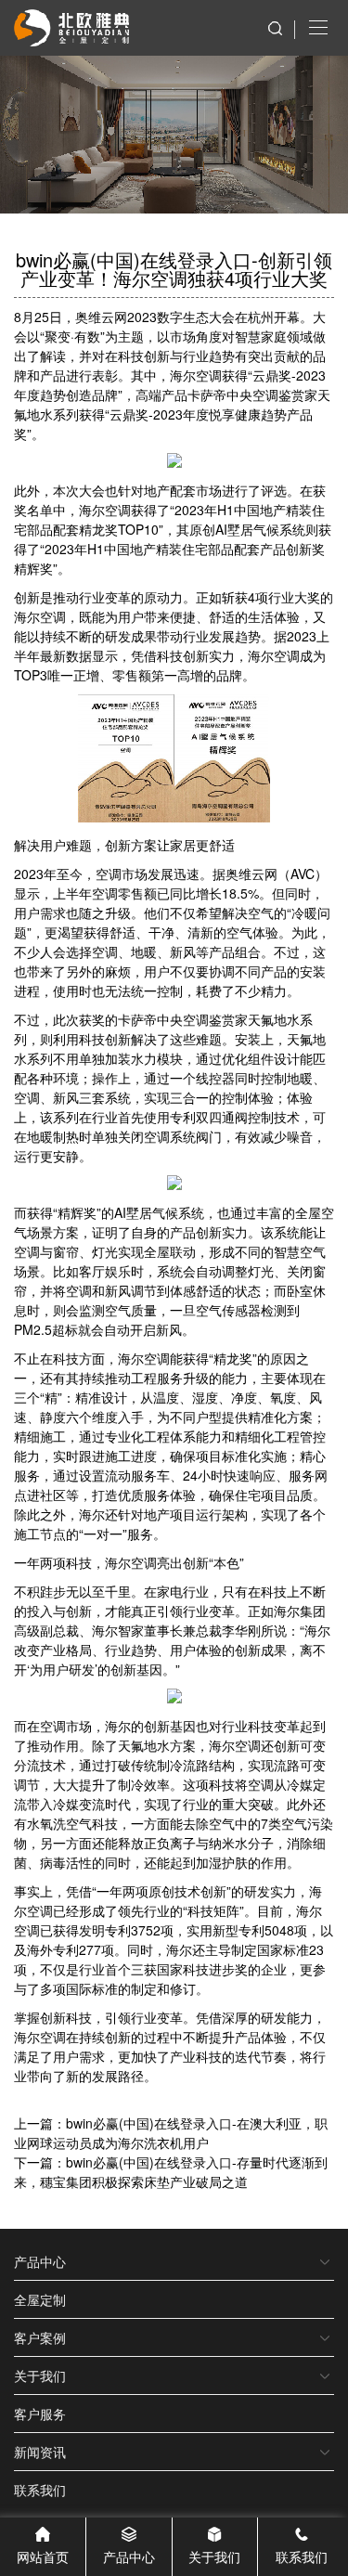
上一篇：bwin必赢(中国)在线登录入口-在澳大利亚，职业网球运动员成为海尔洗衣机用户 (171, 2133)
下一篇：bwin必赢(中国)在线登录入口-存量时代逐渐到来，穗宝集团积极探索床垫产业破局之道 (171, 2172)
